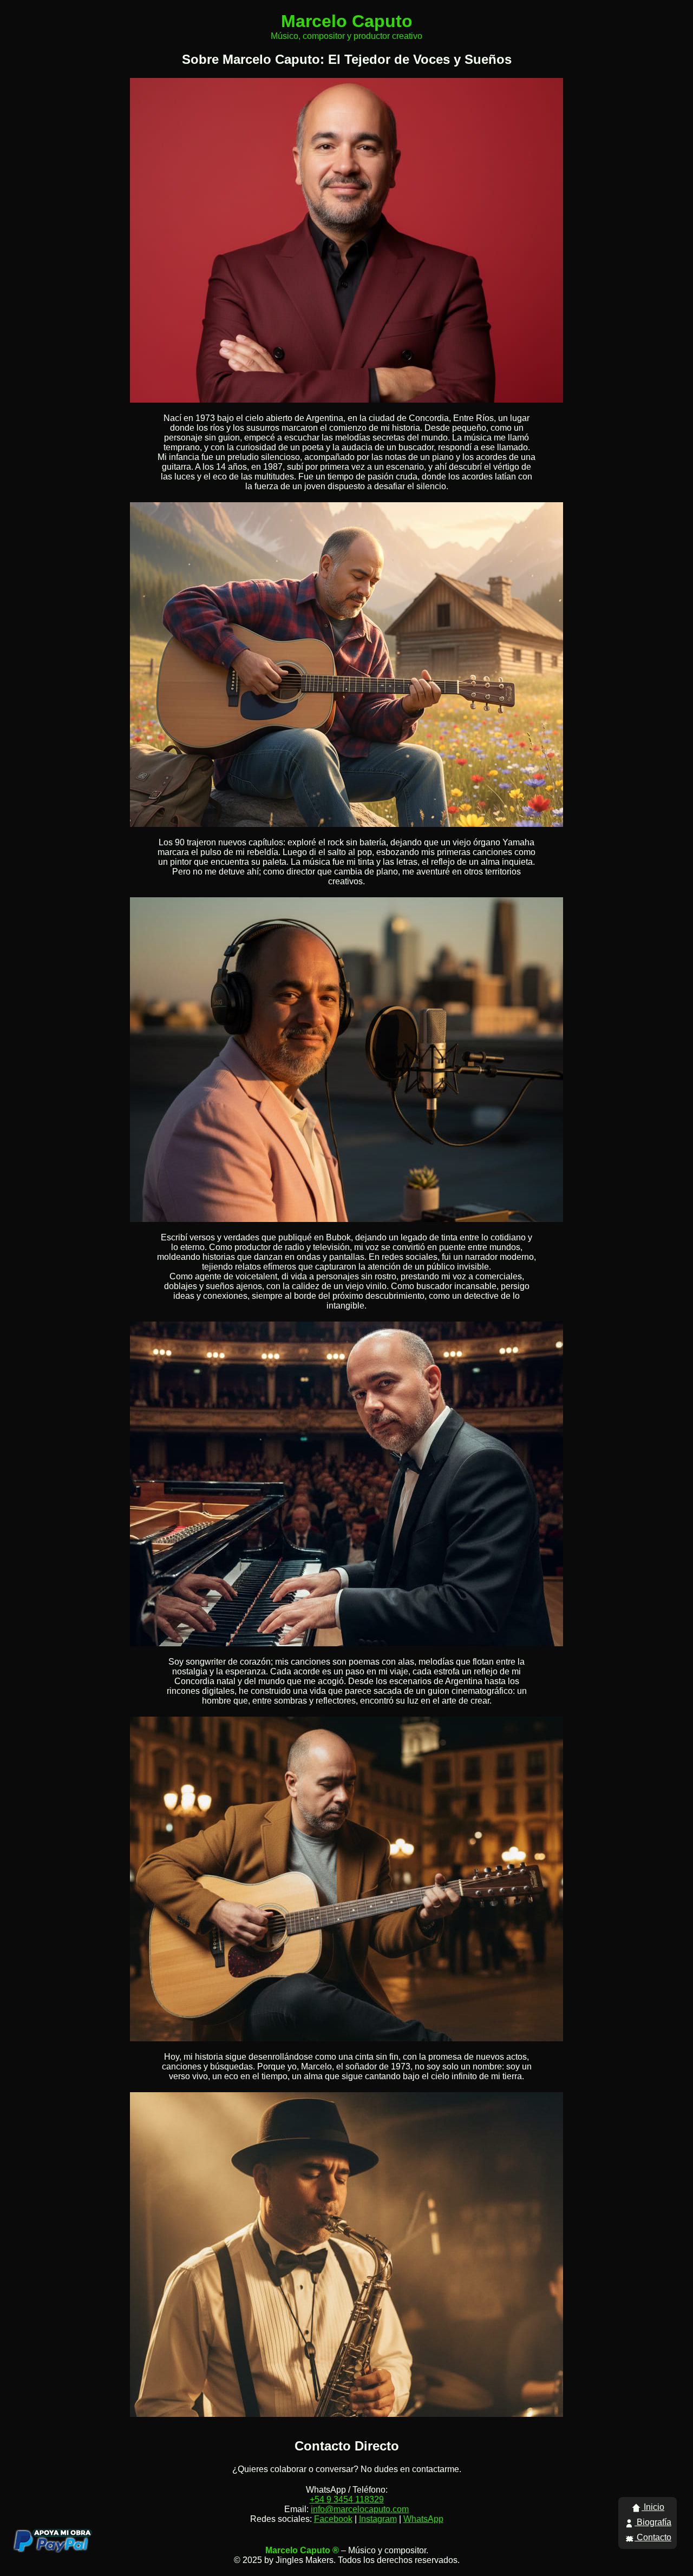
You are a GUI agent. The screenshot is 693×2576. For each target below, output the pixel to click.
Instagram (378, 2519)
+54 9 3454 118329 (347, 2499)
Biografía (653, 2522)
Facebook (333, 2519)
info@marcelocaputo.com (360, 2509)
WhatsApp (423, 2519)
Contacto (653, 2537)
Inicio (653, 2507)
